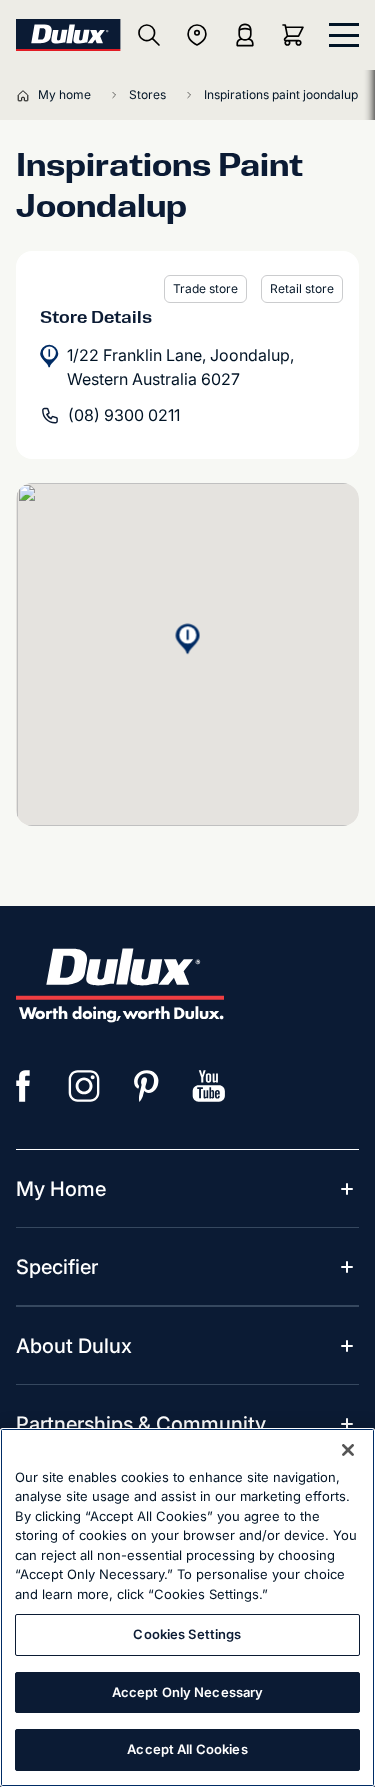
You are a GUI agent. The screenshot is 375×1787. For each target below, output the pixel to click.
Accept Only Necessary (188, 1692)
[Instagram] (85, 1086)
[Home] (27, 95)
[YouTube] (209, 1086)
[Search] (149, 35)
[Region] (197, 35)
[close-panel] (344, 35)
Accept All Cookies (187, 1749)
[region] (187, 1607)
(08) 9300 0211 (124, 415)
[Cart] (297, 35)
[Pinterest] (147, 1086)
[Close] (348, 1450)
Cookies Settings (187, 1634)
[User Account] (245, 35)
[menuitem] (61, 1189)
